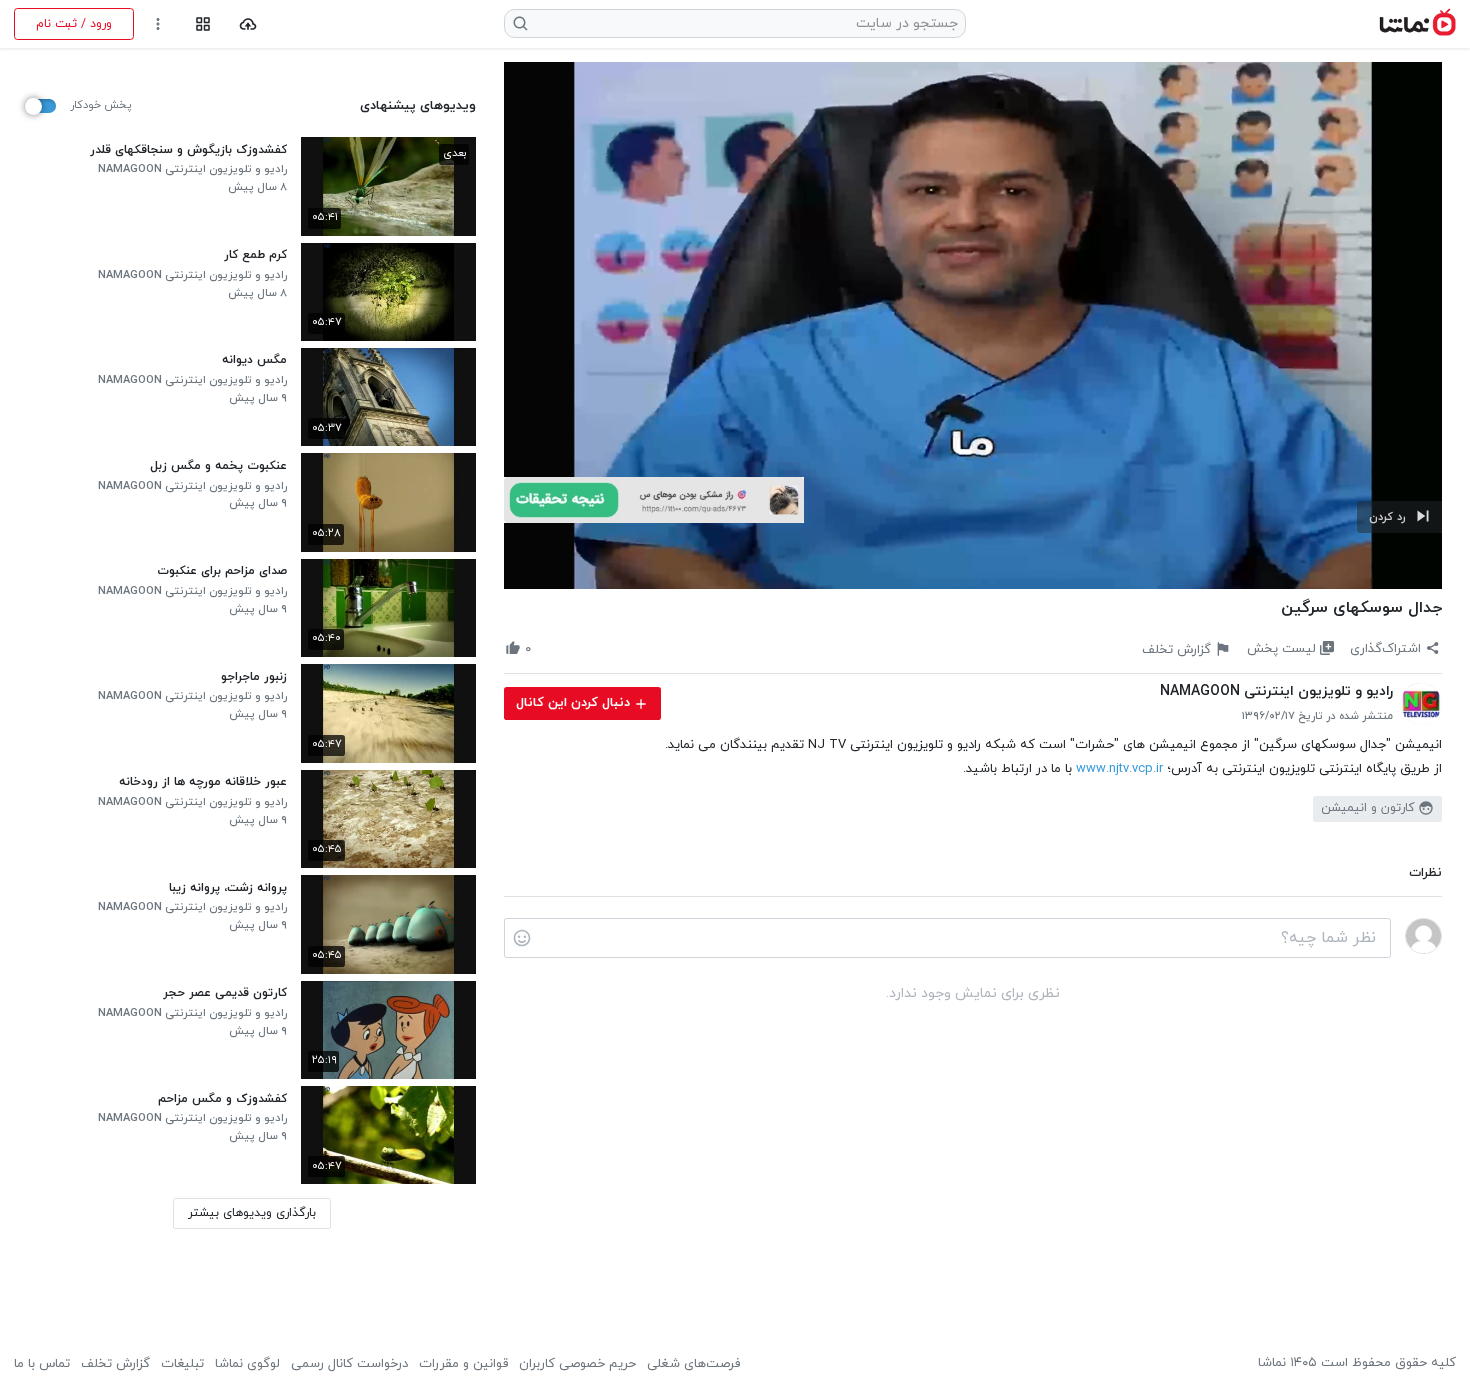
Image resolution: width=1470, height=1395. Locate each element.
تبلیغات (182, 1364)
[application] (973, 326)
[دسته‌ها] (202, 24)
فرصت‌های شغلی (693, 1364)
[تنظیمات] (158, 24)
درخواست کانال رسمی (349, 1364)
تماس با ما (42, 1364)
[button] (1399, 517)
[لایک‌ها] (547, 648)
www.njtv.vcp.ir (1119, 769)
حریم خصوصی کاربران (577, 1364)
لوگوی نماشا (247, 1364)
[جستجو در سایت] (521, 23)
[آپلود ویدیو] (248, 24)
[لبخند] (522, 938)
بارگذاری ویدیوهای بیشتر (252, 1213)
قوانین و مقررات (463, 1364)
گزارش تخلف (115, 1364)
